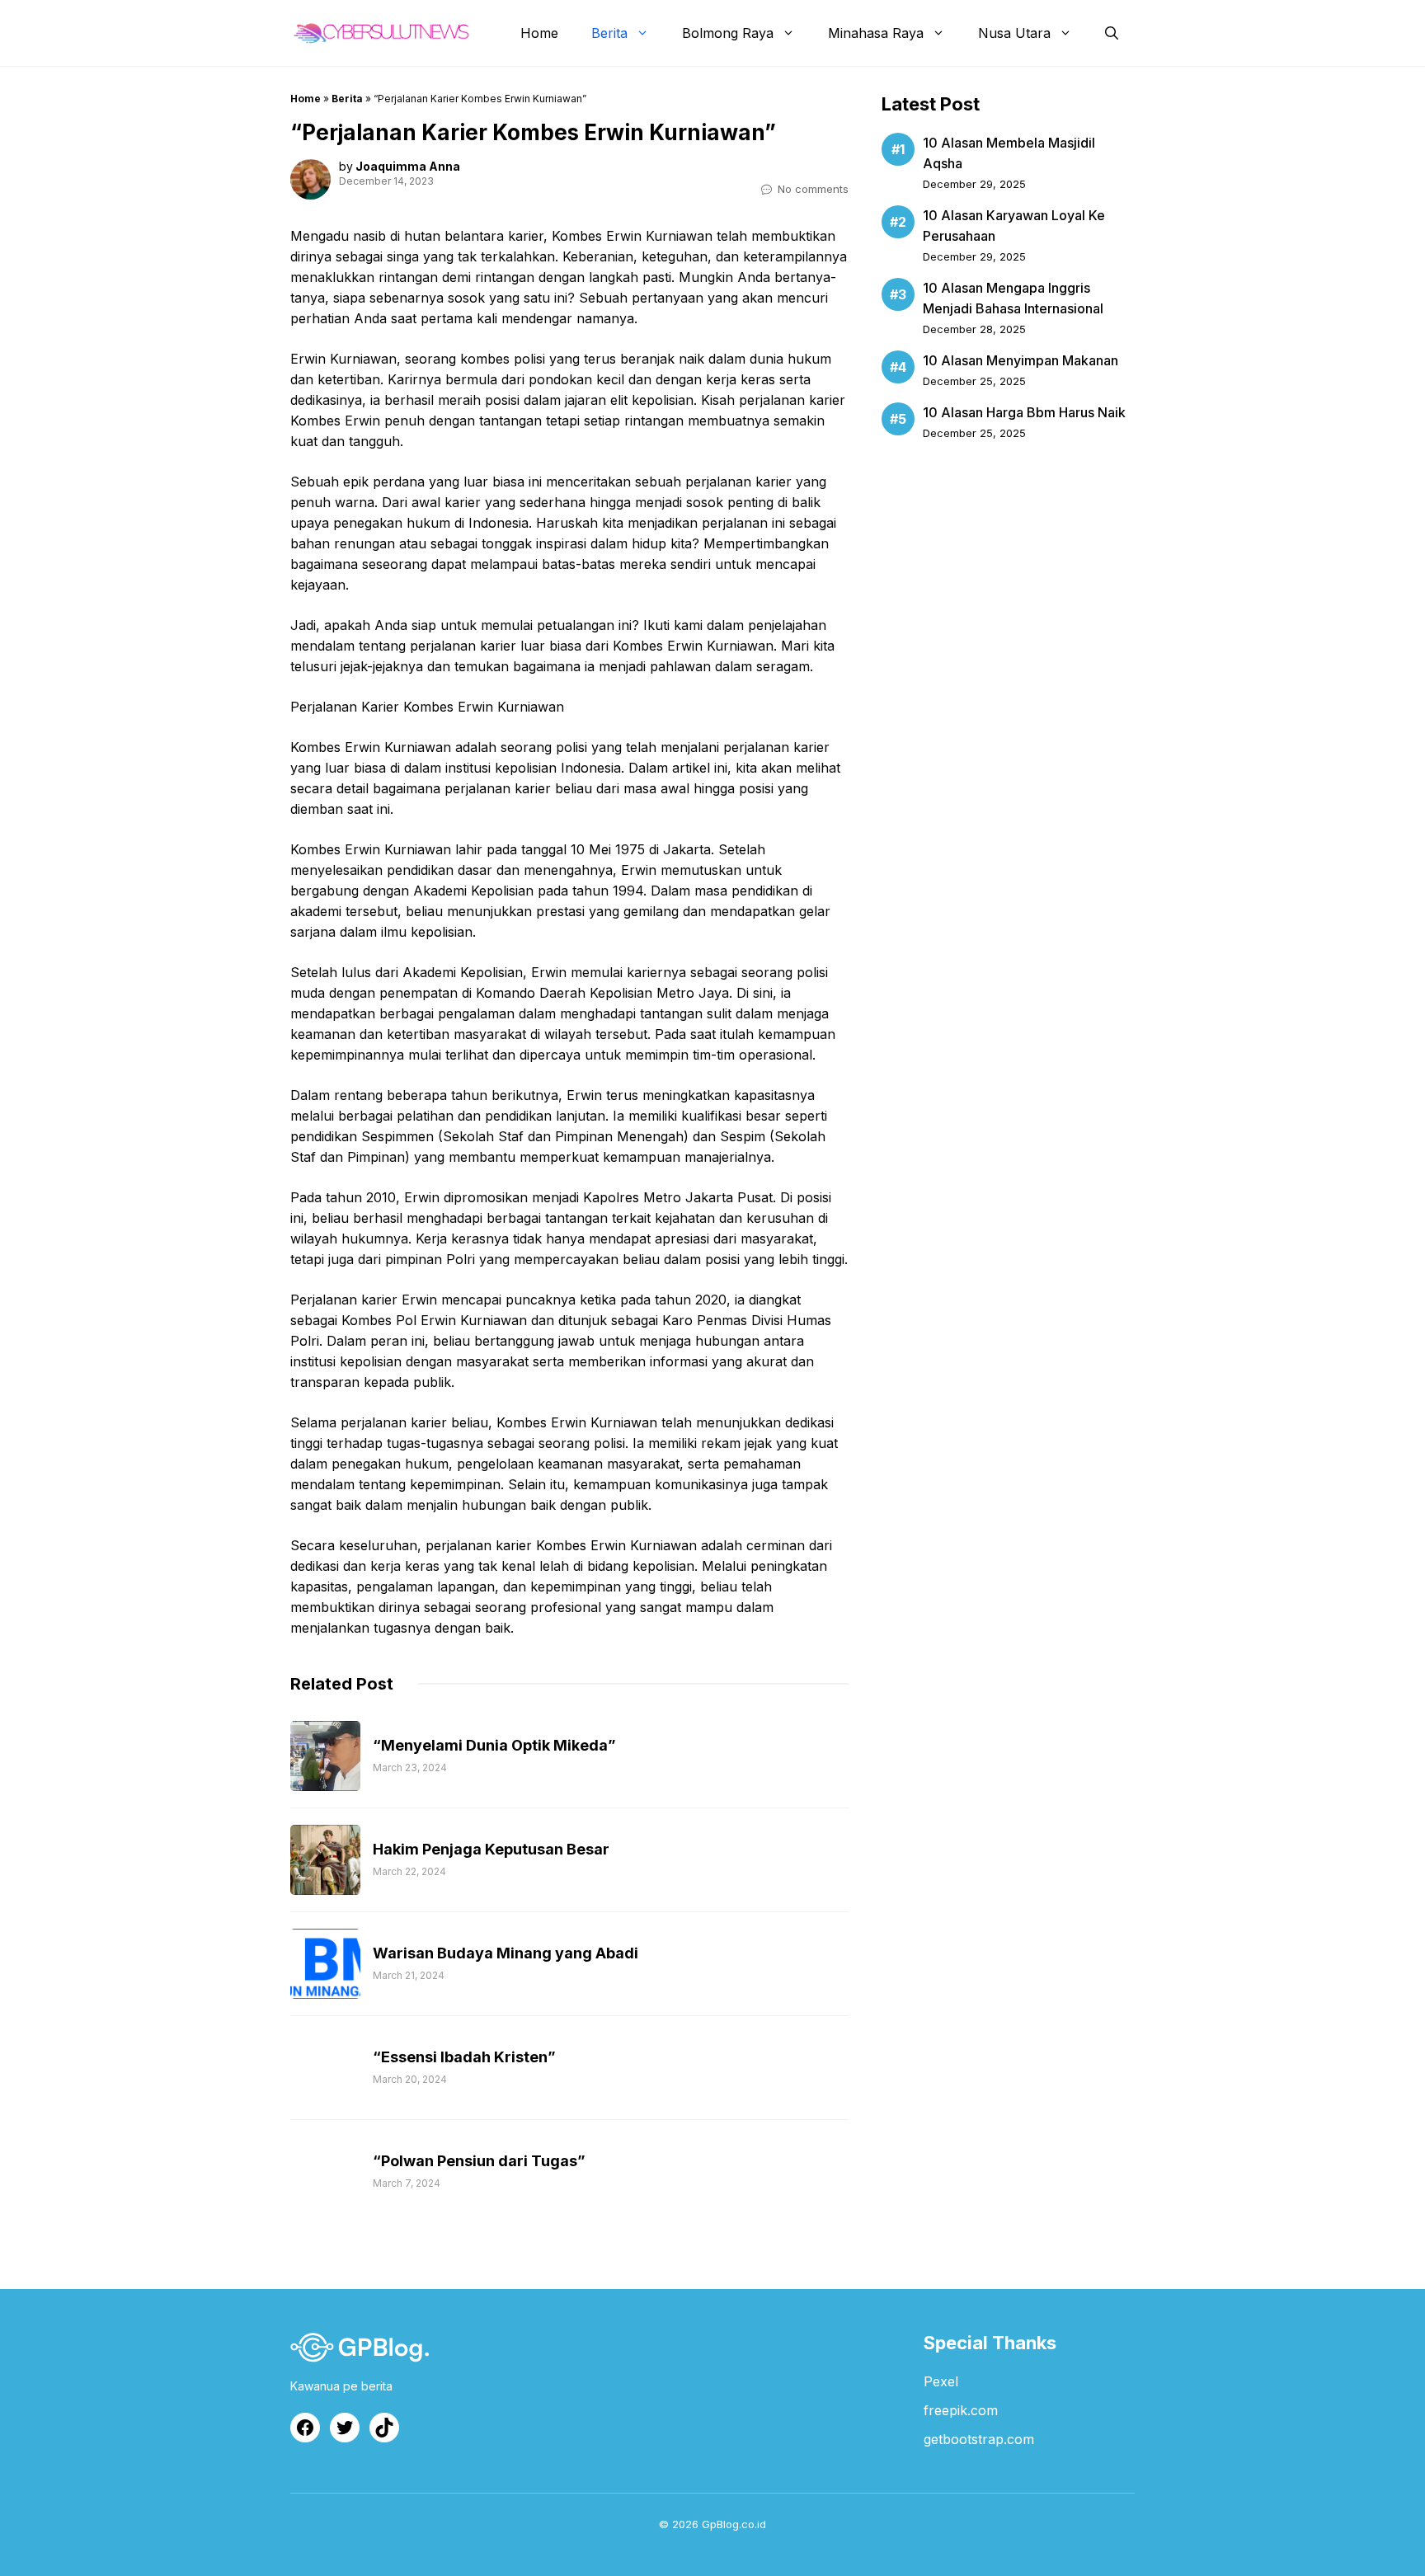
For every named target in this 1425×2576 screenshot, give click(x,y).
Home (539, 33)
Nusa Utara (1014, 33)
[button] (1112, 33)
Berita (609, 33)
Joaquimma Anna (408, 166)
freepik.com (961, 2410)
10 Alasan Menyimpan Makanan (1021, 360)
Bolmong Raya (728, 33)
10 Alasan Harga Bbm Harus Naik (1024, 412)
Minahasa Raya (876, 33)
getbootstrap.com (979, 2439)
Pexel (941, 2381)
